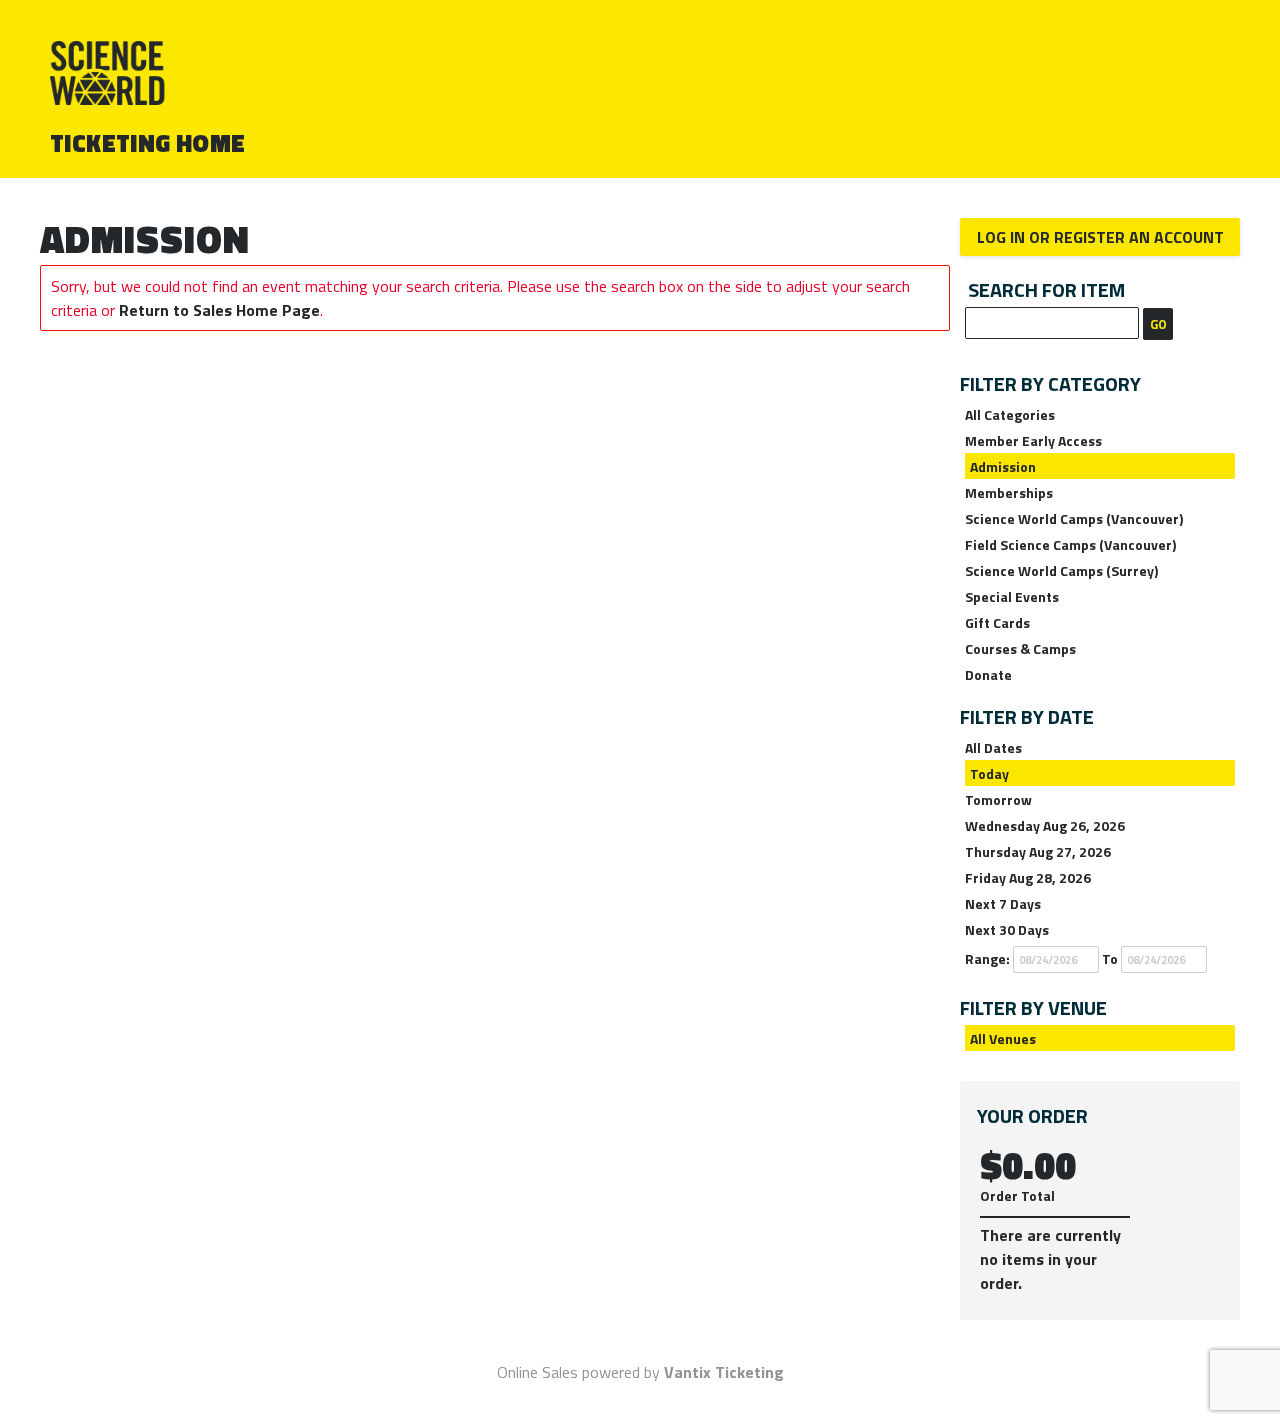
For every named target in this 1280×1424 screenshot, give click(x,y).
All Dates (993, 747)
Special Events (1012, 596)
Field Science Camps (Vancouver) (1070, 544)
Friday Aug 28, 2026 (1028, 877)
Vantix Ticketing (724, 1372)
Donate (988, 674)
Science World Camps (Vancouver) (1074, 518)
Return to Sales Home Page (219, 310)
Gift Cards (997, 622)
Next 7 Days (1003, 903)
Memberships (1009, 492)
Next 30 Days (1007, 929)
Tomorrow (998, 799)
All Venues (1003, 1038)
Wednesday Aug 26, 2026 (1045, 825)
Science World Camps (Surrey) (1061, 570)
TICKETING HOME (148, 143)
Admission (1003, 466)
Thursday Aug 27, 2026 (1038, 851)
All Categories (1010, 414)
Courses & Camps (1020, 648)
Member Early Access (1033, 440)
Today (989, 773)
